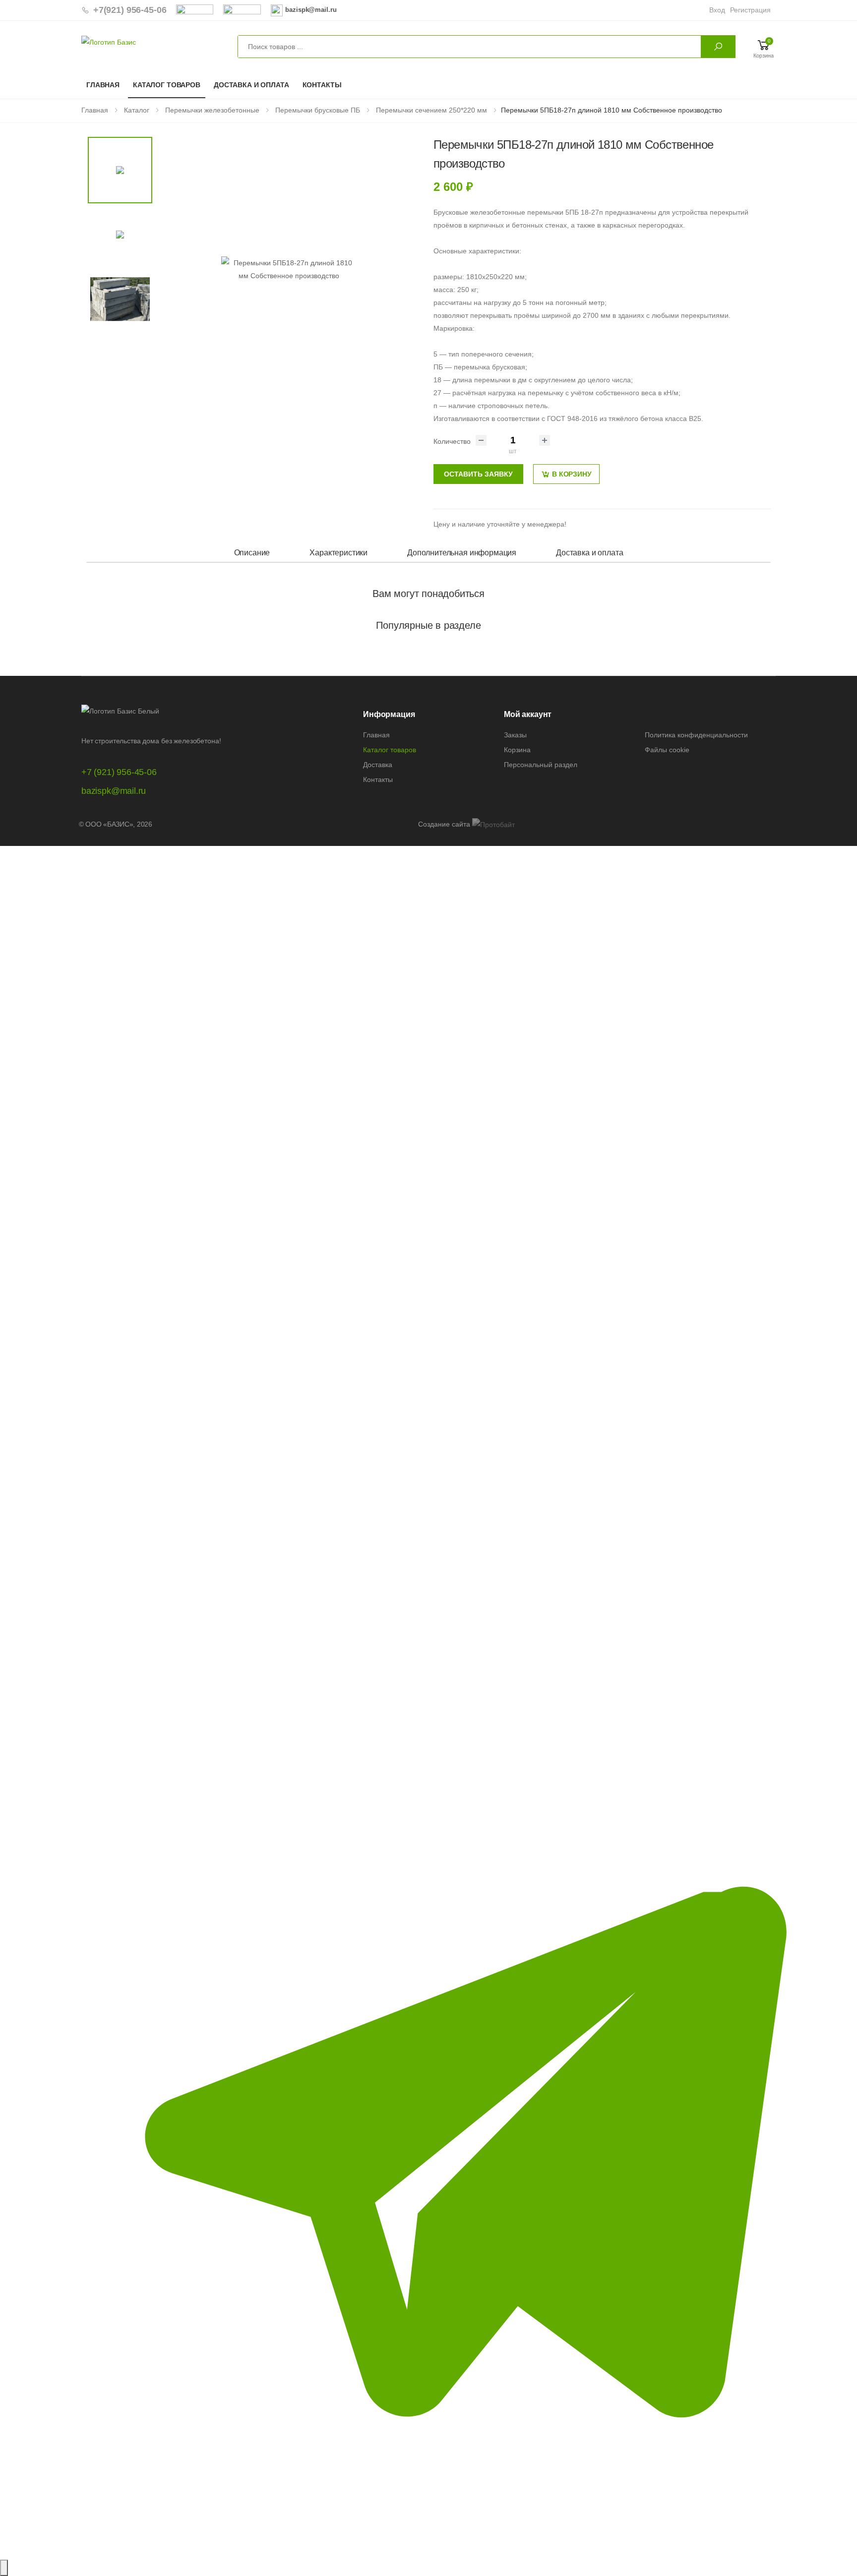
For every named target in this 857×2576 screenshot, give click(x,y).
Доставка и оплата (251, 85)
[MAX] (428, 1274)
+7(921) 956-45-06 (130, 10)
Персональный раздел (541, 765)
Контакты (322, 85)
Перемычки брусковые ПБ (317, 110)
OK (396, 2550)
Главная (103, 85)
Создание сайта (445, 824)
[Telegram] (428, 2131)
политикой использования (391, 2521)
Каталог (136, 110)
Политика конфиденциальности (696, 735)
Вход (717, 10)
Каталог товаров (167, 85)
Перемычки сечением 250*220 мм (430, 110)
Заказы (515, 735)
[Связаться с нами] (4, 2568)
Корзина (517, 750)
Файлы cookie (667, 750)
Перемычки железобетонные (211, 110)
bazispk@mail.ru (114, 791)
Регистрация (750, 10)
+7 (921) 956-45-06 (119, 772)
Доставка (378, 765)
